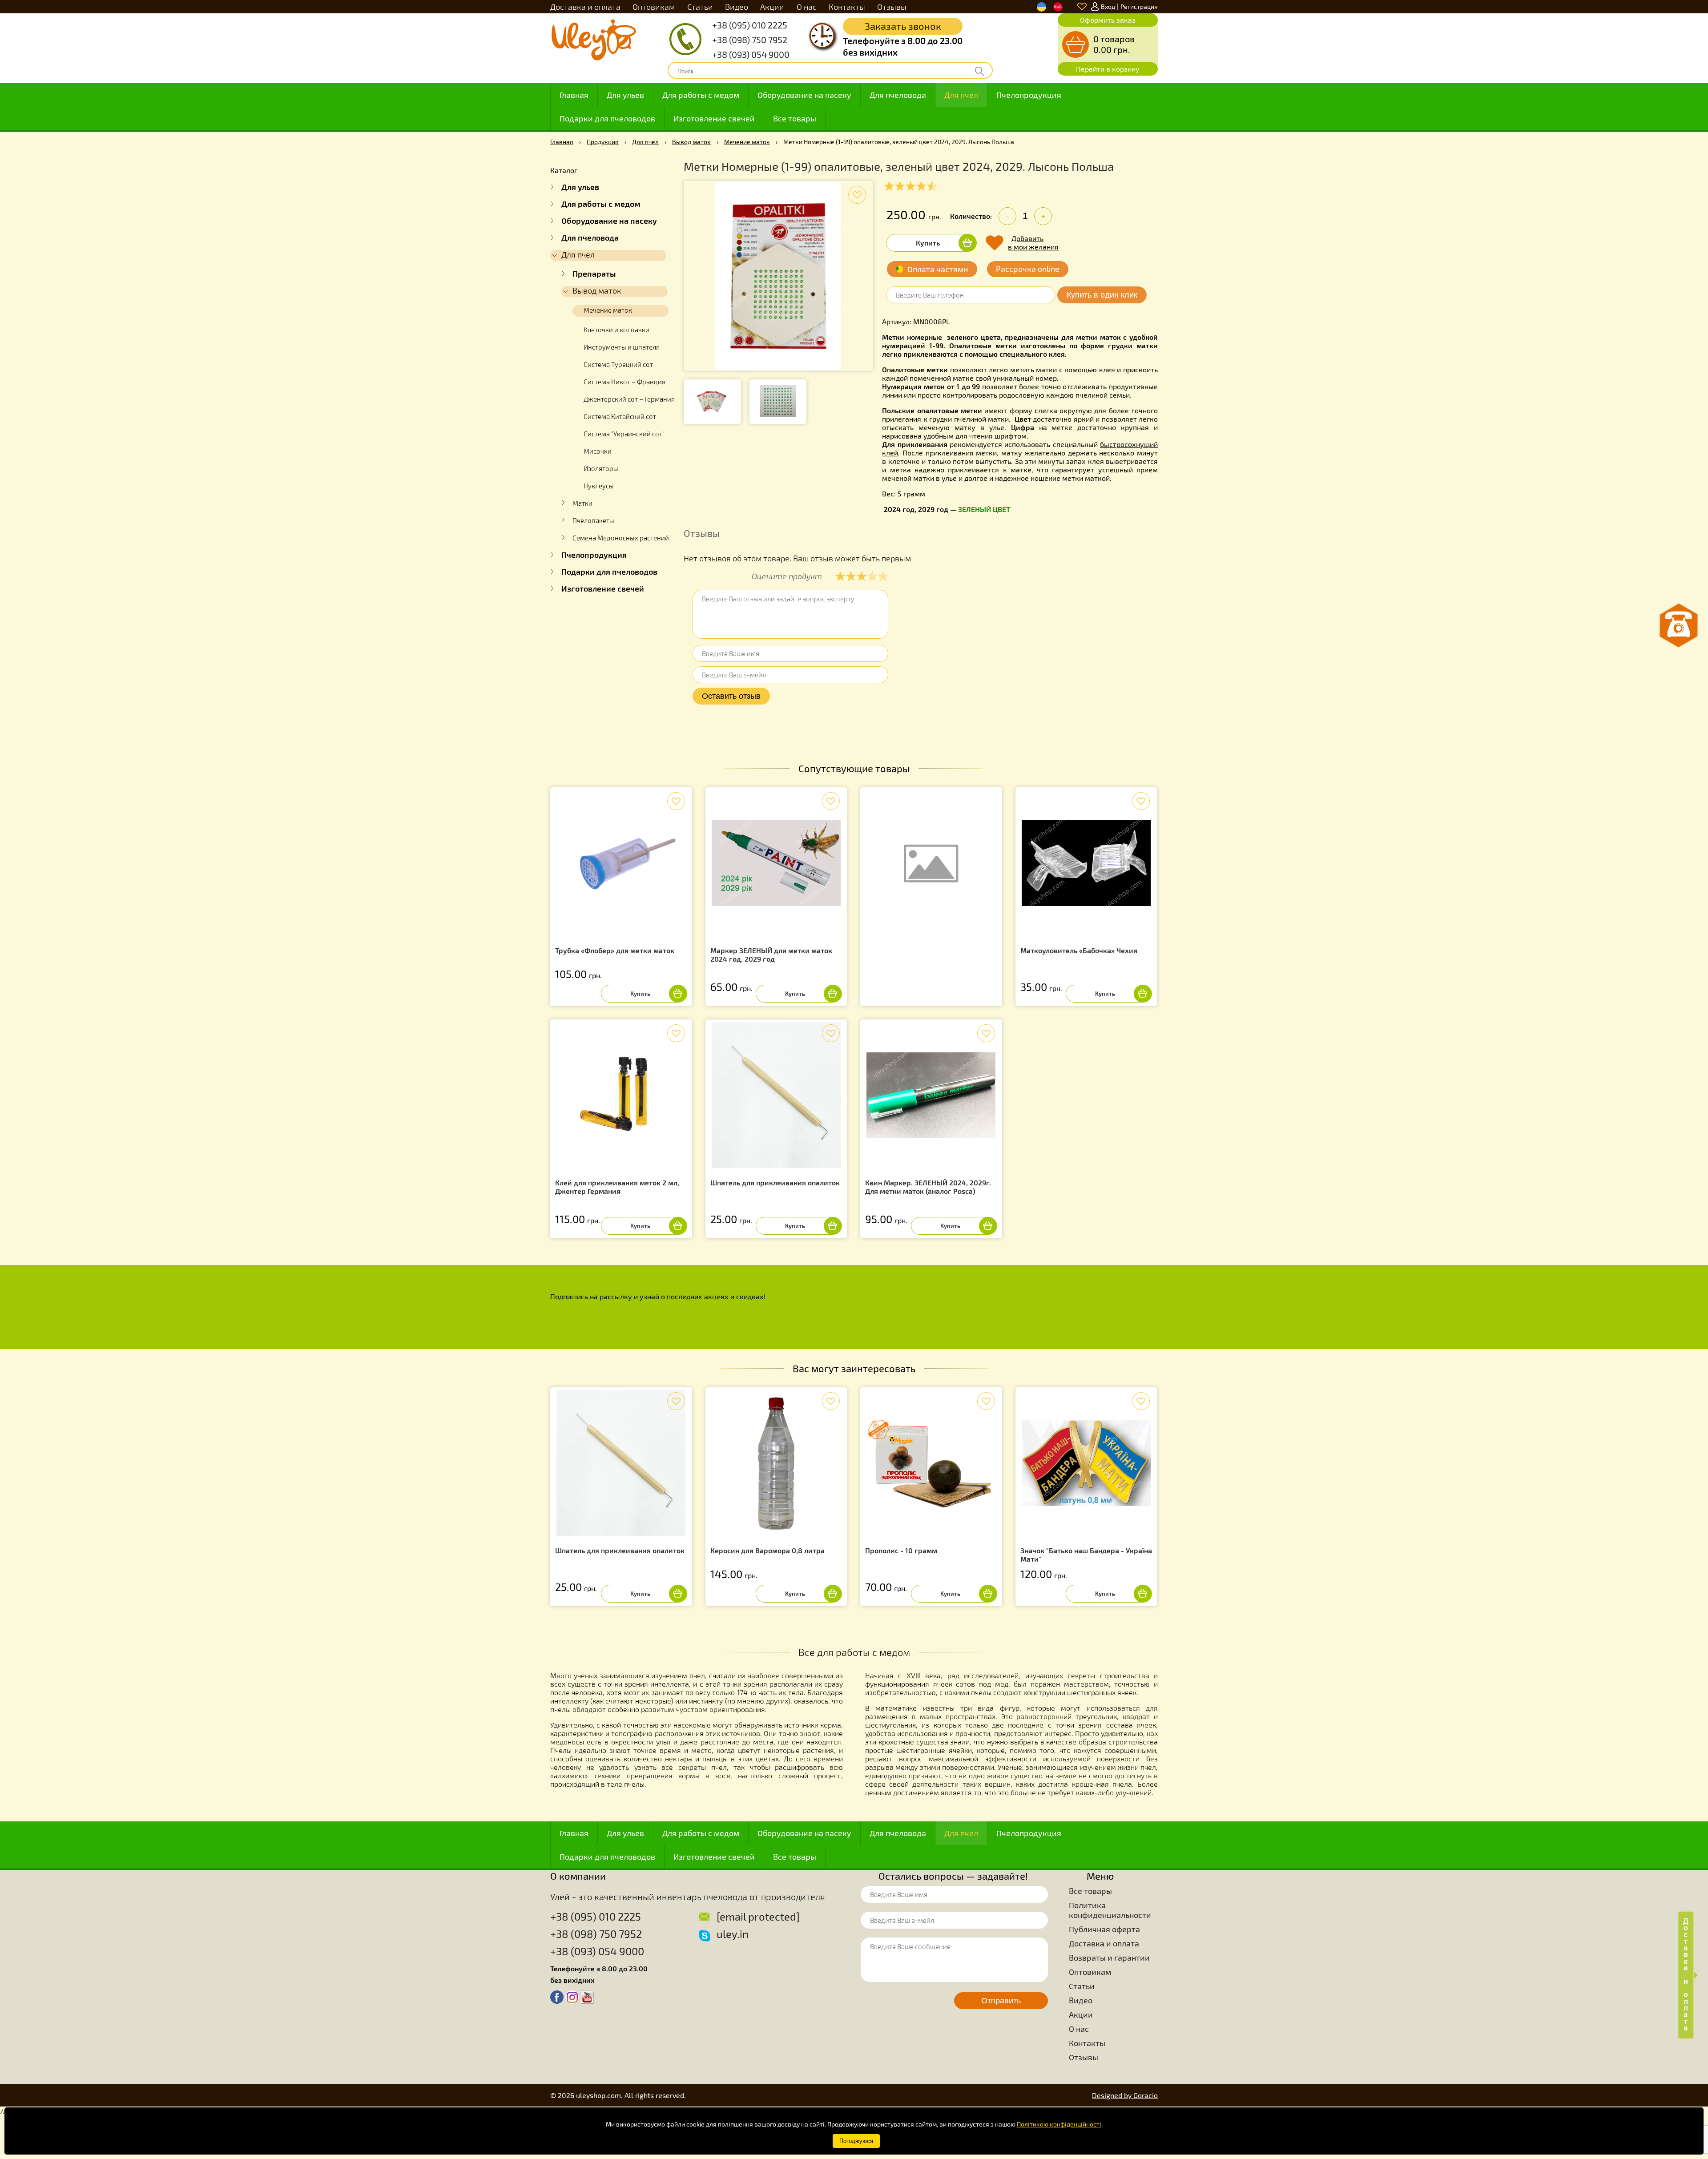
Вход (1108, 6)
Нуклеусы (599, 486)
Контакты (847, 7)
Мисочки (598, 451)
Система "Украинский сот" (624, 434)
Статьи (700, 7)
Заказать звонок (903, 26)
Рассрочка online (1028, 269)
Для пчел (961, 95)
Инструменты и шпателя (622, 347)
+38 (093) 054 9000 (751, 54)
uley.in (733, 1934)
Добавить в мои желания (1033, 242)
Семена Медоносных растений (621, 538)
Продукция (603, 142)
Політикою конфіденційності (1059, 2124)
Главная (574, 95)
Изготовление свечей (714, 118)
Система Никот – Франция (624, 382)
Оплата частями (938, 269)
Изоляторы (601, 468)
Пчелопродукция (1029, 95)
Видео (737, 7)
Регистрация (1139, 6)
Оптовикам (654, 7)
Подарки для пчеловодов (607, 118)
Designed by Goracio (1125, 2095)
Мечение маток (747, 142)
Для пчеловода (898, 95)
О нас (807, 7)
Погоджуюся (856, 2141)
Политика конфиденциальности (1110, 1910)
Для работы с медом (701, 95)
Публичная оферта (1104, 1929)
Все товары (795, 118)
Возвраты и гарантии (1109, 1958)
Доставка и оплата (585, 7)
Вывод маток (691, 142)
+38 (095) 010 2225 (750, 25)
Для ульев (625, 95)
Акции (772, 7)
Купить (928, 243)
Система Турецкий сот (618, 364)
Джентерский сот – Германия (629, 399)
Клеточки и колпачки (616, 330)
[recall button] (1679, 625)
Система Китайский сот (620, 416)
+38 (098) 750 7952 (750, 40)
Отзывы (892, 7)
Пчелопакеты (593, 520)
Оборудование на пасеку (804, 95)
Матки (582, 503)
